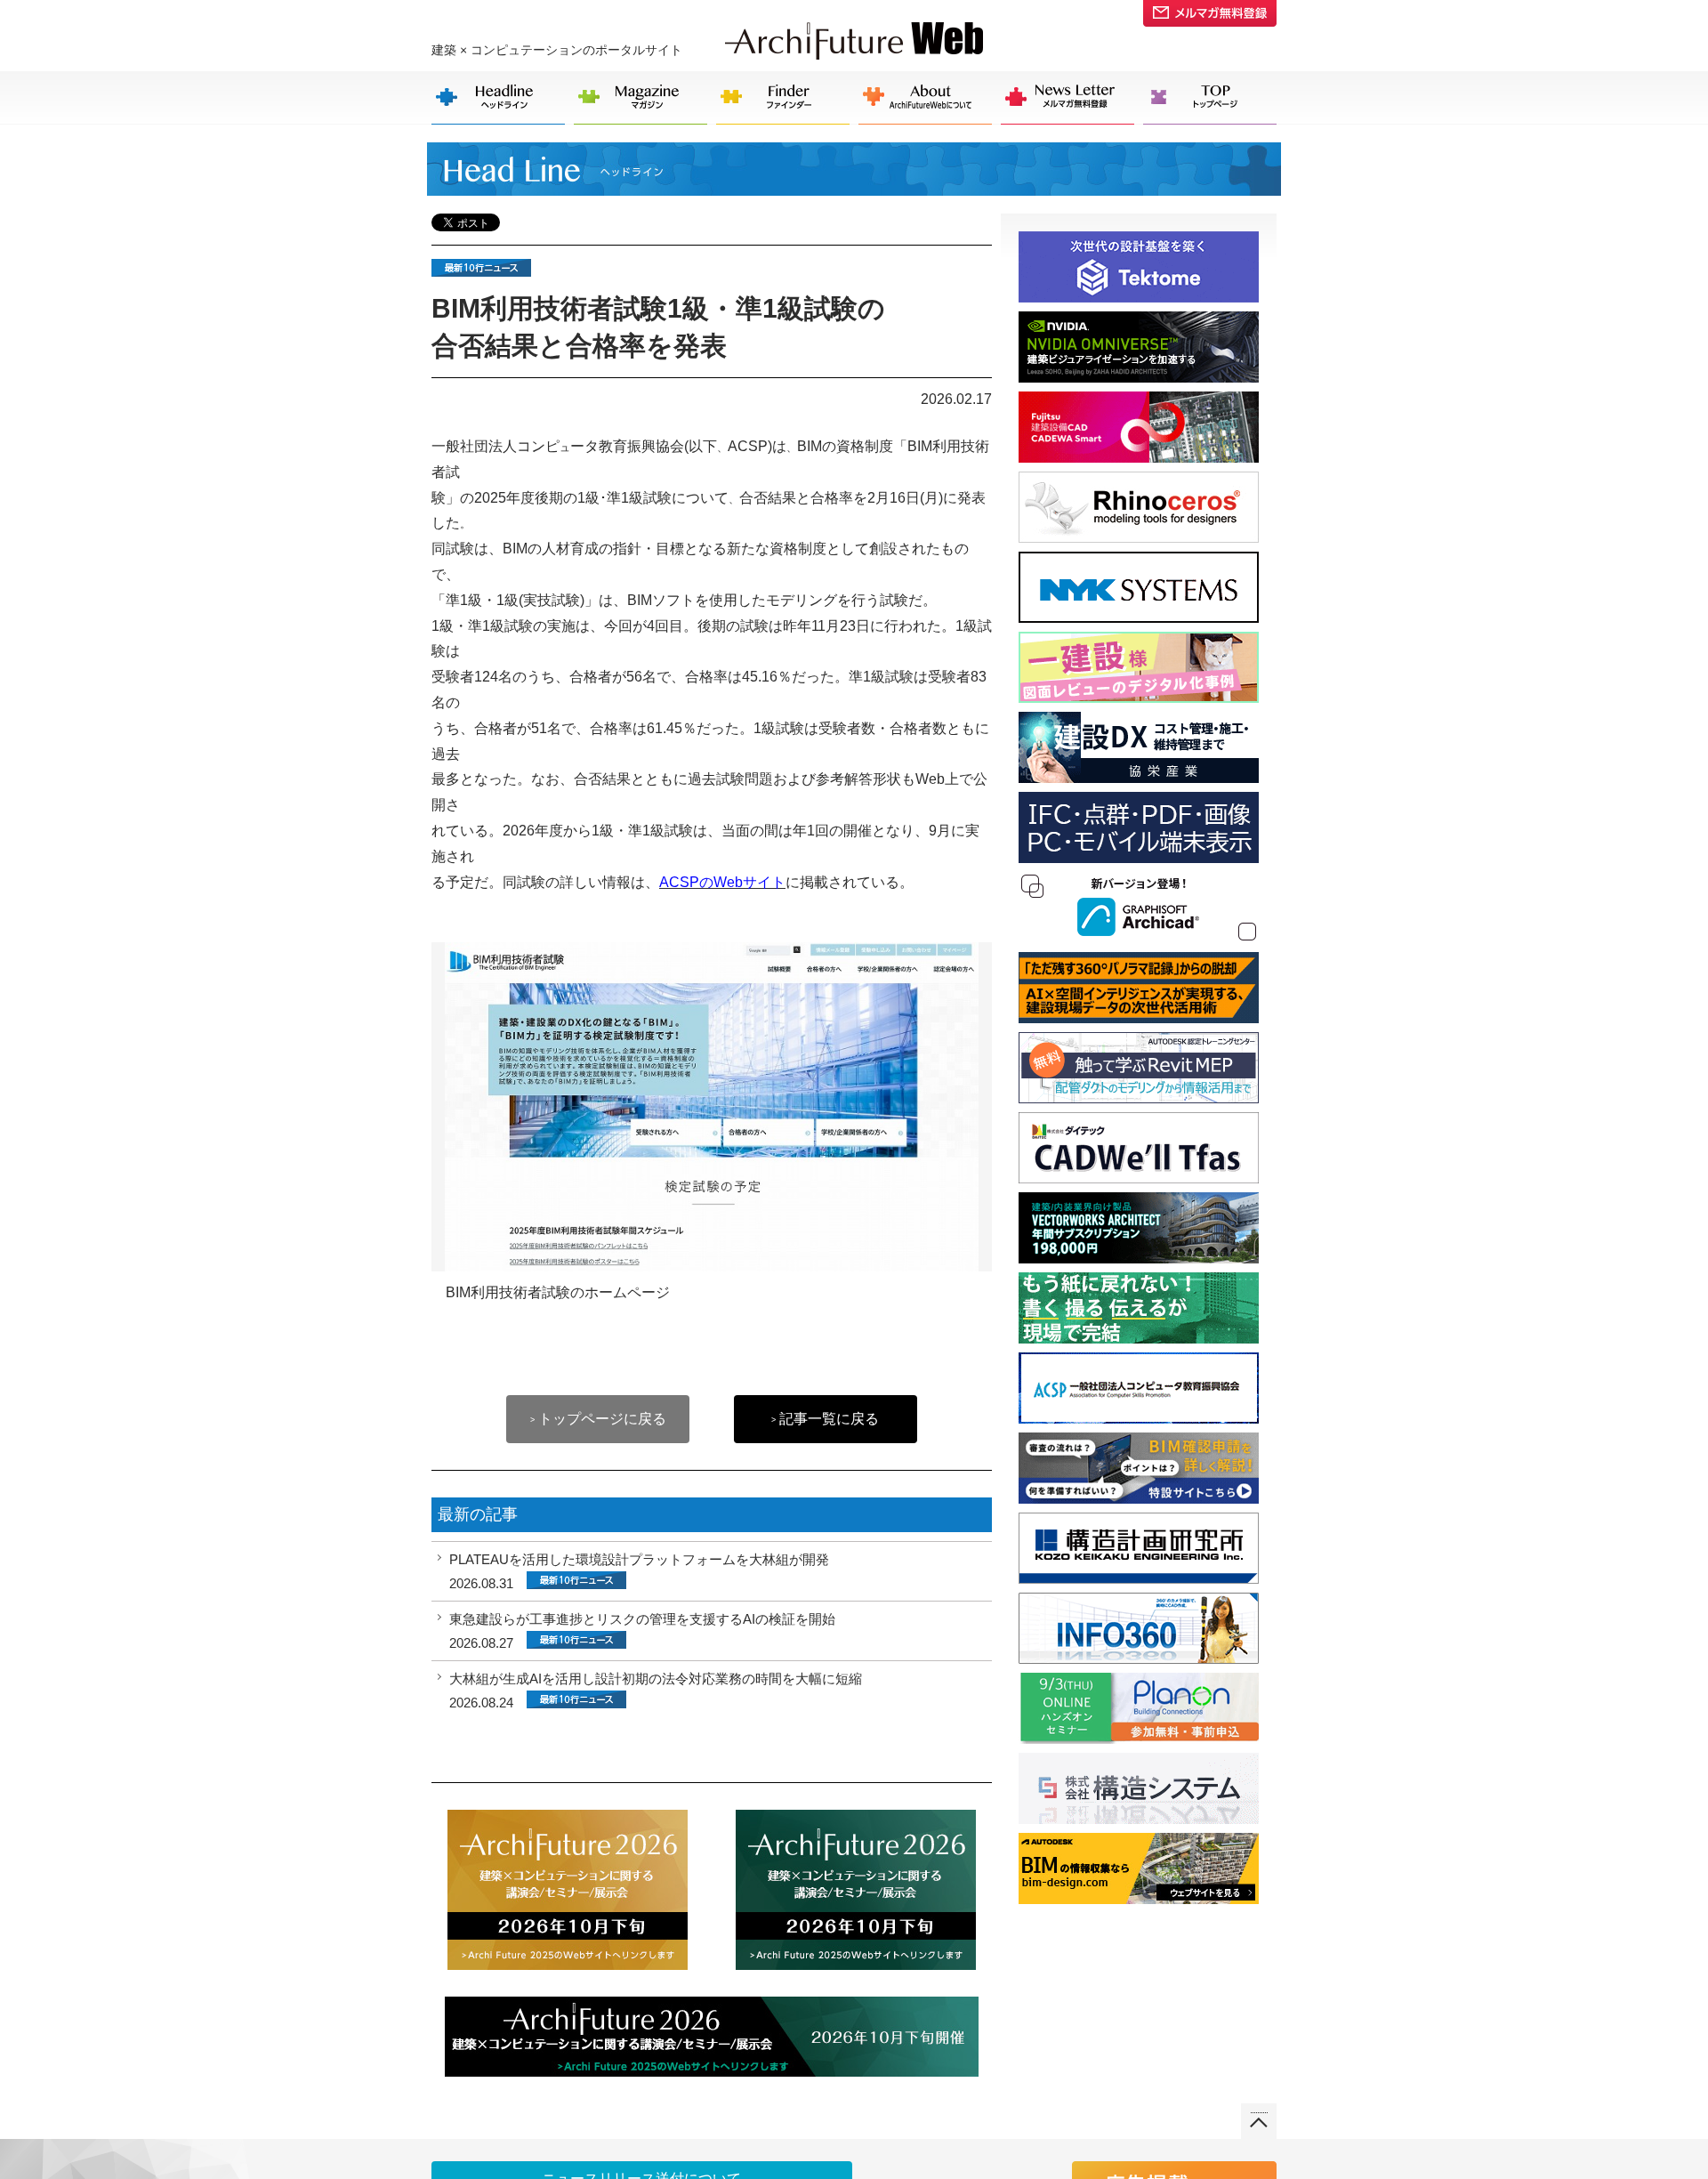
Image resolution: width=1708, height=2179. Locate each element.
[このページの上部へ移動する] (1259, 2115)
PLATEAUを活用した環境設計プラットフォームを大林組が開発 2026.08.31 (639, 1571)
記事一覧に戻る (825, 1419)
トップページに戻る (598, 1419)
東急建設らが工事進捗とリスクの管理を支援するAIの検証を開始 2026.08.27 (642, 1631)
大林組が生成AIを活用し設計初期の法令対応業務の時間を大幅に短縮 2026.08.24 (656, 1691)
